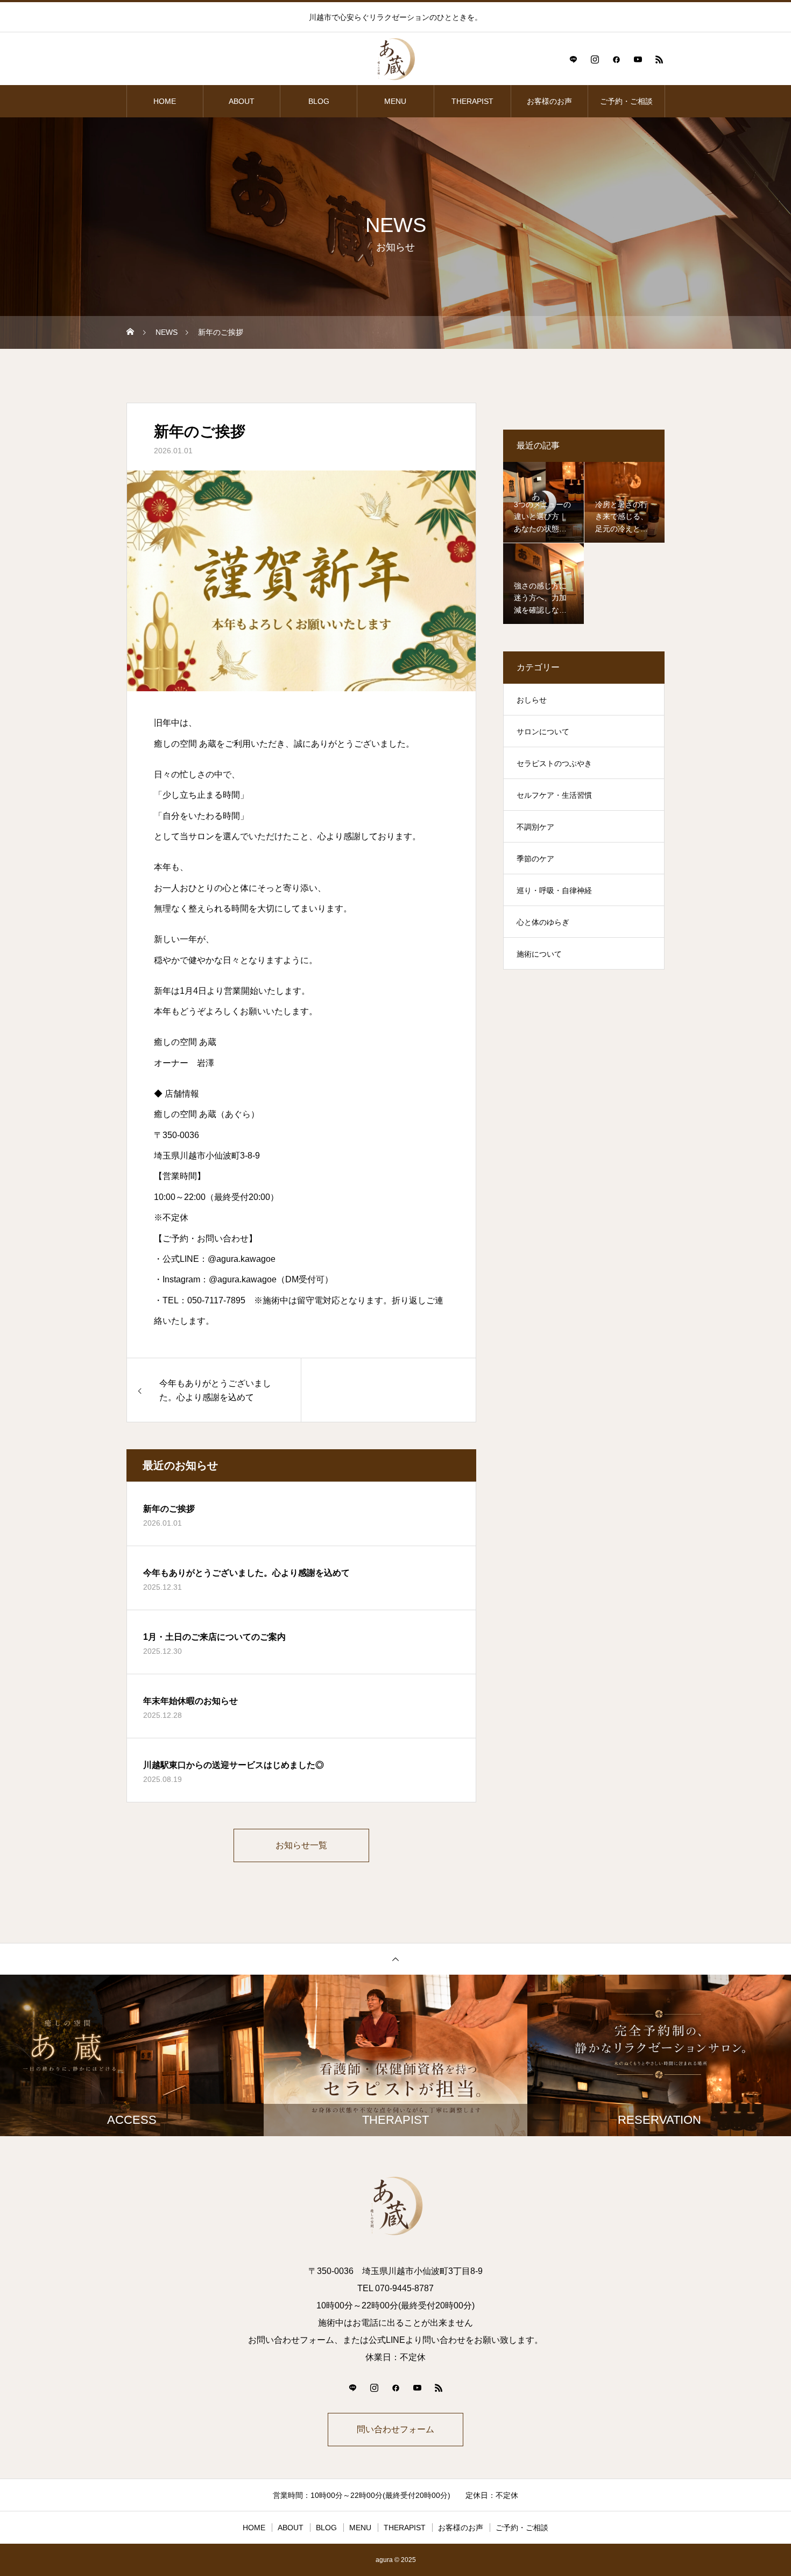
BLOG (319, 101)
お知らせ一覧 (301, 1845)
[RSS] (659, 59)
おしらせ (532, 700)
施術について (539, 954)
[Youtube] (638, 59)
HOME (165, 101)
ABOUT (242, 101)
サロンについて (543, 732)
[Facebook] (616, 59)
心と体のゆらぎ (543, 922)
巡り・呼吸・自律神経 (554, 890)
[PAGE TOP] (395, 1959)
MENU (395, 101)
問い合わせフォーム (395, 2429)
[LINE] (573, 59)
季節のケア (535, 859)
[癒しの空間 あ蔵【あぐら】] (395, 59)
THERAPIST (472, 101)
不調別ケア (535, 827)
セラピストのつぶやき (554, 763)
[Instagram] (595, 59)
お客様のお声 (549, 101)
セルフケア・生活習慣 (554, 795)
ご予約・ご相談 (626, 101)
